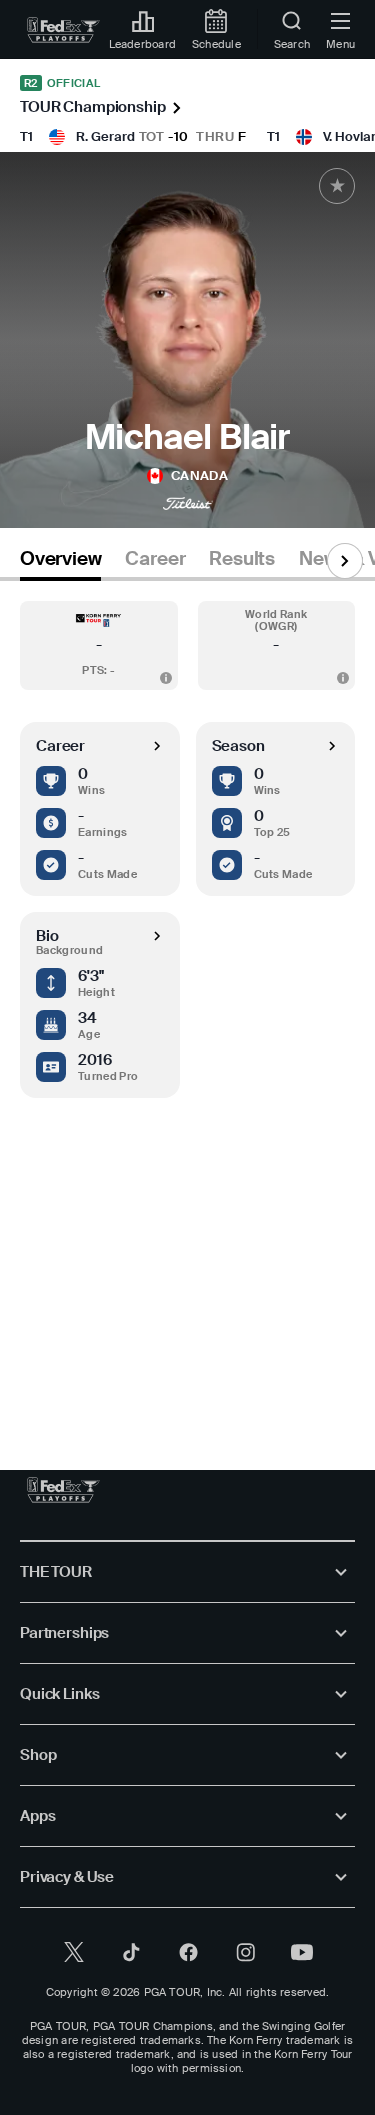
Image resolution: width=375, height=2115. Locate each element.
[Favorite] (337, 186)
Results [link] (242, 559)
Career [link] (155, 559)
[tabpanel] (187, 1005)
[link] (63, 30)
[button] (99, 645)
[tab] (60, 562)
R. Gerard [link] (105, 136)
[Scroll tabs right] (345, 561)
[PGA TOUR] (63, 1490)
